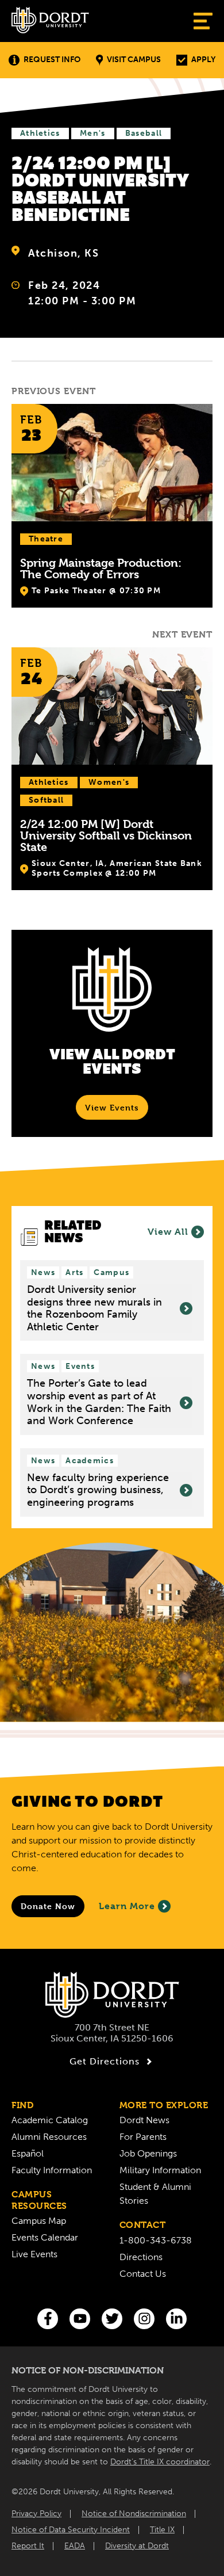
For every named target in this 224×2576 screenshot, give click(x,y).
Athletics (40, 133)
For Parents (143, 2137)
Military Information (160, 2170)
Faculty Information (52, 2170)
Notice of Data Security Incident (71, 2530)
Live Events (34, 2254)
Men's (93, 133)
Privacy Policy (36, 2514)
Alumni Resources (49, 2137)
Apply (203, 60)
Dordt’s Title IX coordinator (160, 2462)
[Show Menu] (203, 21)
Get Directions (105, 2061)
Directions (141, 2257)
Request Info (52, 60)
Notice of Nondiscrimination (134, 2514)
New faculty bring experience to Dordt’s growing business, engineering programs (98, 1490)
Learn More (127, 1906)
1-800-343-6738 (156, 2240)
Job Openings (148, 2153)
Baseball (144, 133)
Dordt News (144, 2120)
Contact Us (143, 2274)
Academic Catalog (50, 2120)
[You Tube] (80, 2319)
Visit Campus (134, 60)
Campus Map (39, 2221)
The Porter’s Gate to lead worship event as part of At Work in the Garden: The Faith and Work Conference (99, 1402)
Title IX (162, 2530)
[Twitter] (112, 2319)
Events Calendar (45, 2237)
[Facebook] (48, 2319)
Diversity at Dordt (137, 2546)
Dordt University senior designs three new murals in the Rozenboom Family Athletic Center (94, 1308)
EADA (75, 2546)
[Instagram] (144, 2319)
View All (168, 1232)
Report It (28, 2546)
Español (28, 2153)
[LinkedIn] (176, 2319)
